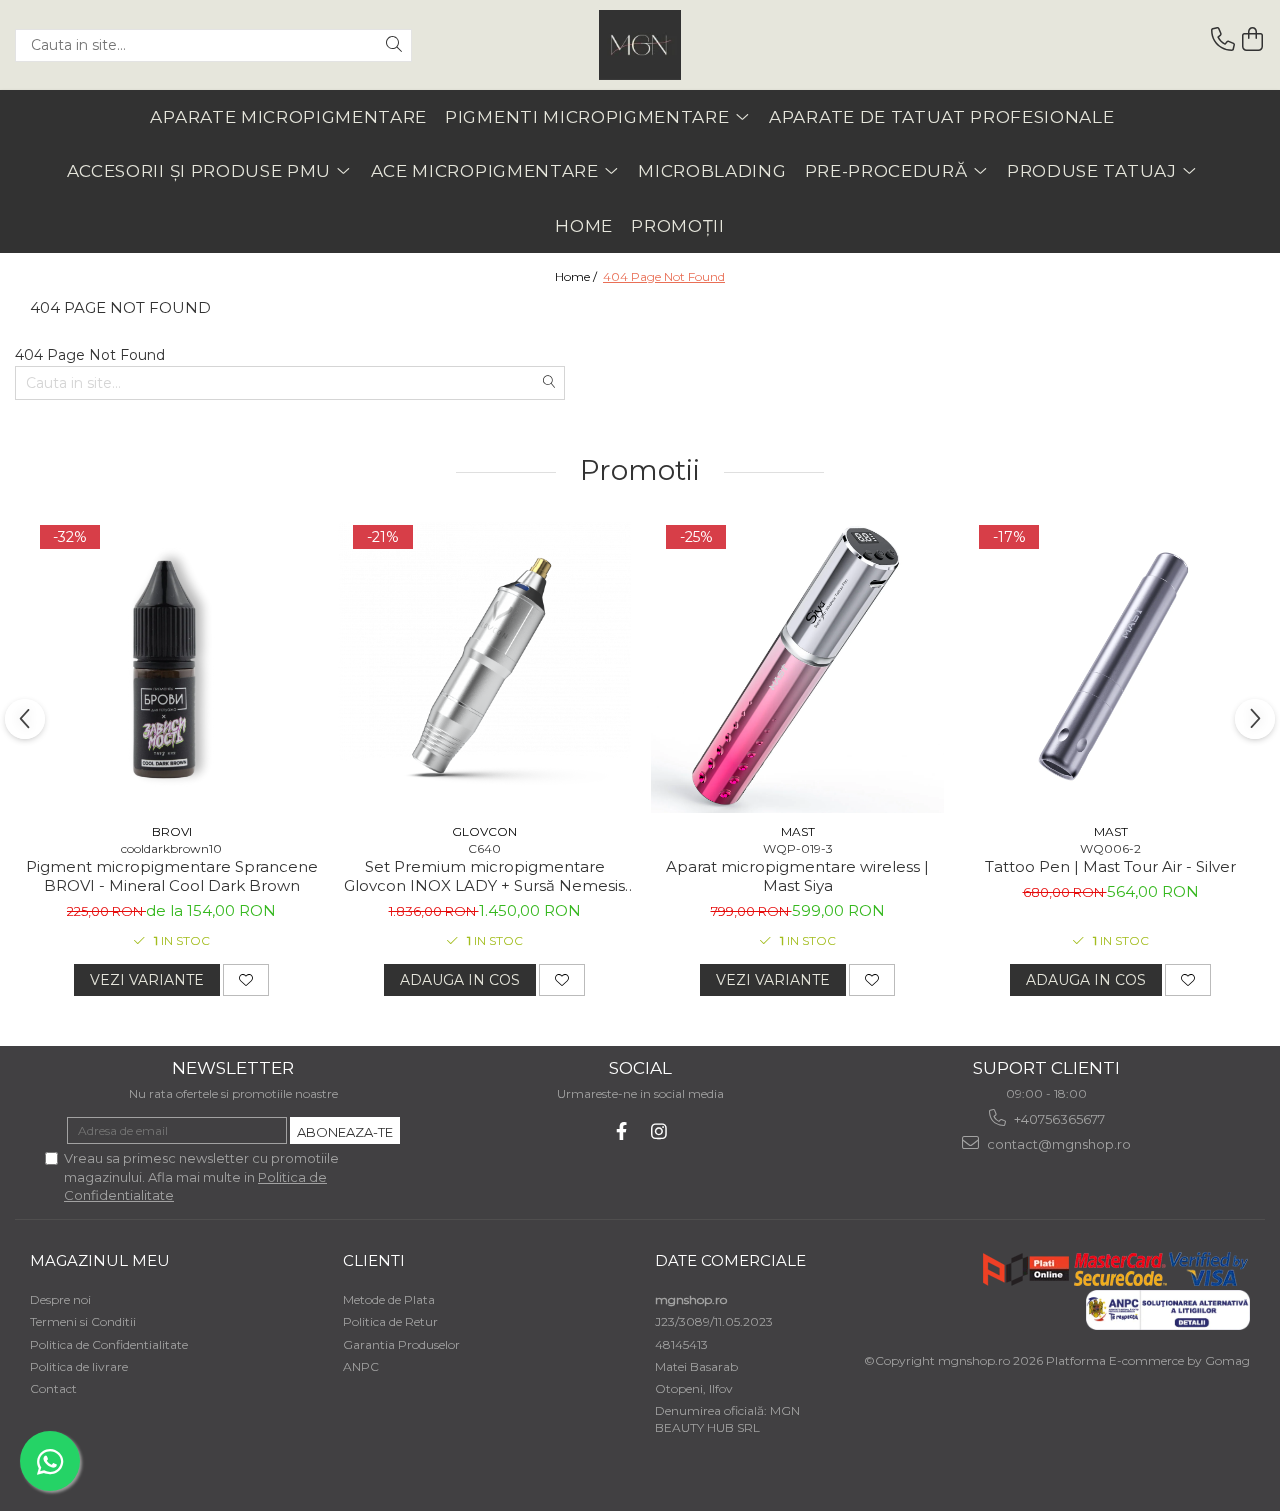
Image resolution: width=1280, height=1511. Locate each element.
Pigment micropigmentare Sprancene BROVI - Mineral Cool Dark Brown (172, 876)
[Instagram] (659, 1131)
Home (584, 226)
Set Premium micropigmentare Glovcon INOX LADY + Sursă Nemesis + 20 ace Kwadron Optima (484, 876)
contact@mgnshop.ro (1057, 1144)
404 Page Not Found (664, 276)
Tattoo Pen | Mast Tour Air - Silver (1110, 866)
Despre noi (60, 1299)
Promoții (677, 226)
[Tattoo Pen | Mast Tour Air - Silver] (1110, 666)
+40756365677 (1058, 1119)
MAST (798, 831)
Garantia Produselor (401, 1344)
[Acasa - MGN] (640, 45)
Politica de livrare (79, 1366)
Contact (53, 1388)
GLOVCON (484, 831)
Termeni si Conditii (83, 1321)
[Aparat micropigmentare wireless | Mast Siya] (797, 666)
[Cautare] (394, 45)
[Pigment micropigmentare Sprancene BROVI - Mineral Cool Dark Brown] (171, 666)
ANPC (361, 1366)
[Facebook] (621, 1131)
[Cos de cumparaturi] (1253, 39)
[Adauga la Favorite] (246, 980)
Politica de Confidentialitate (109, 1344)
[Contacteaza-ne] (1223, 39)
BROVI (172, 831)
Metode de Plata (389, 1299)
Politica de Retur (390, 1321)
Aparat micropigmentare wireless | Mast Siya (797, 876)
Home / (577, 276)
